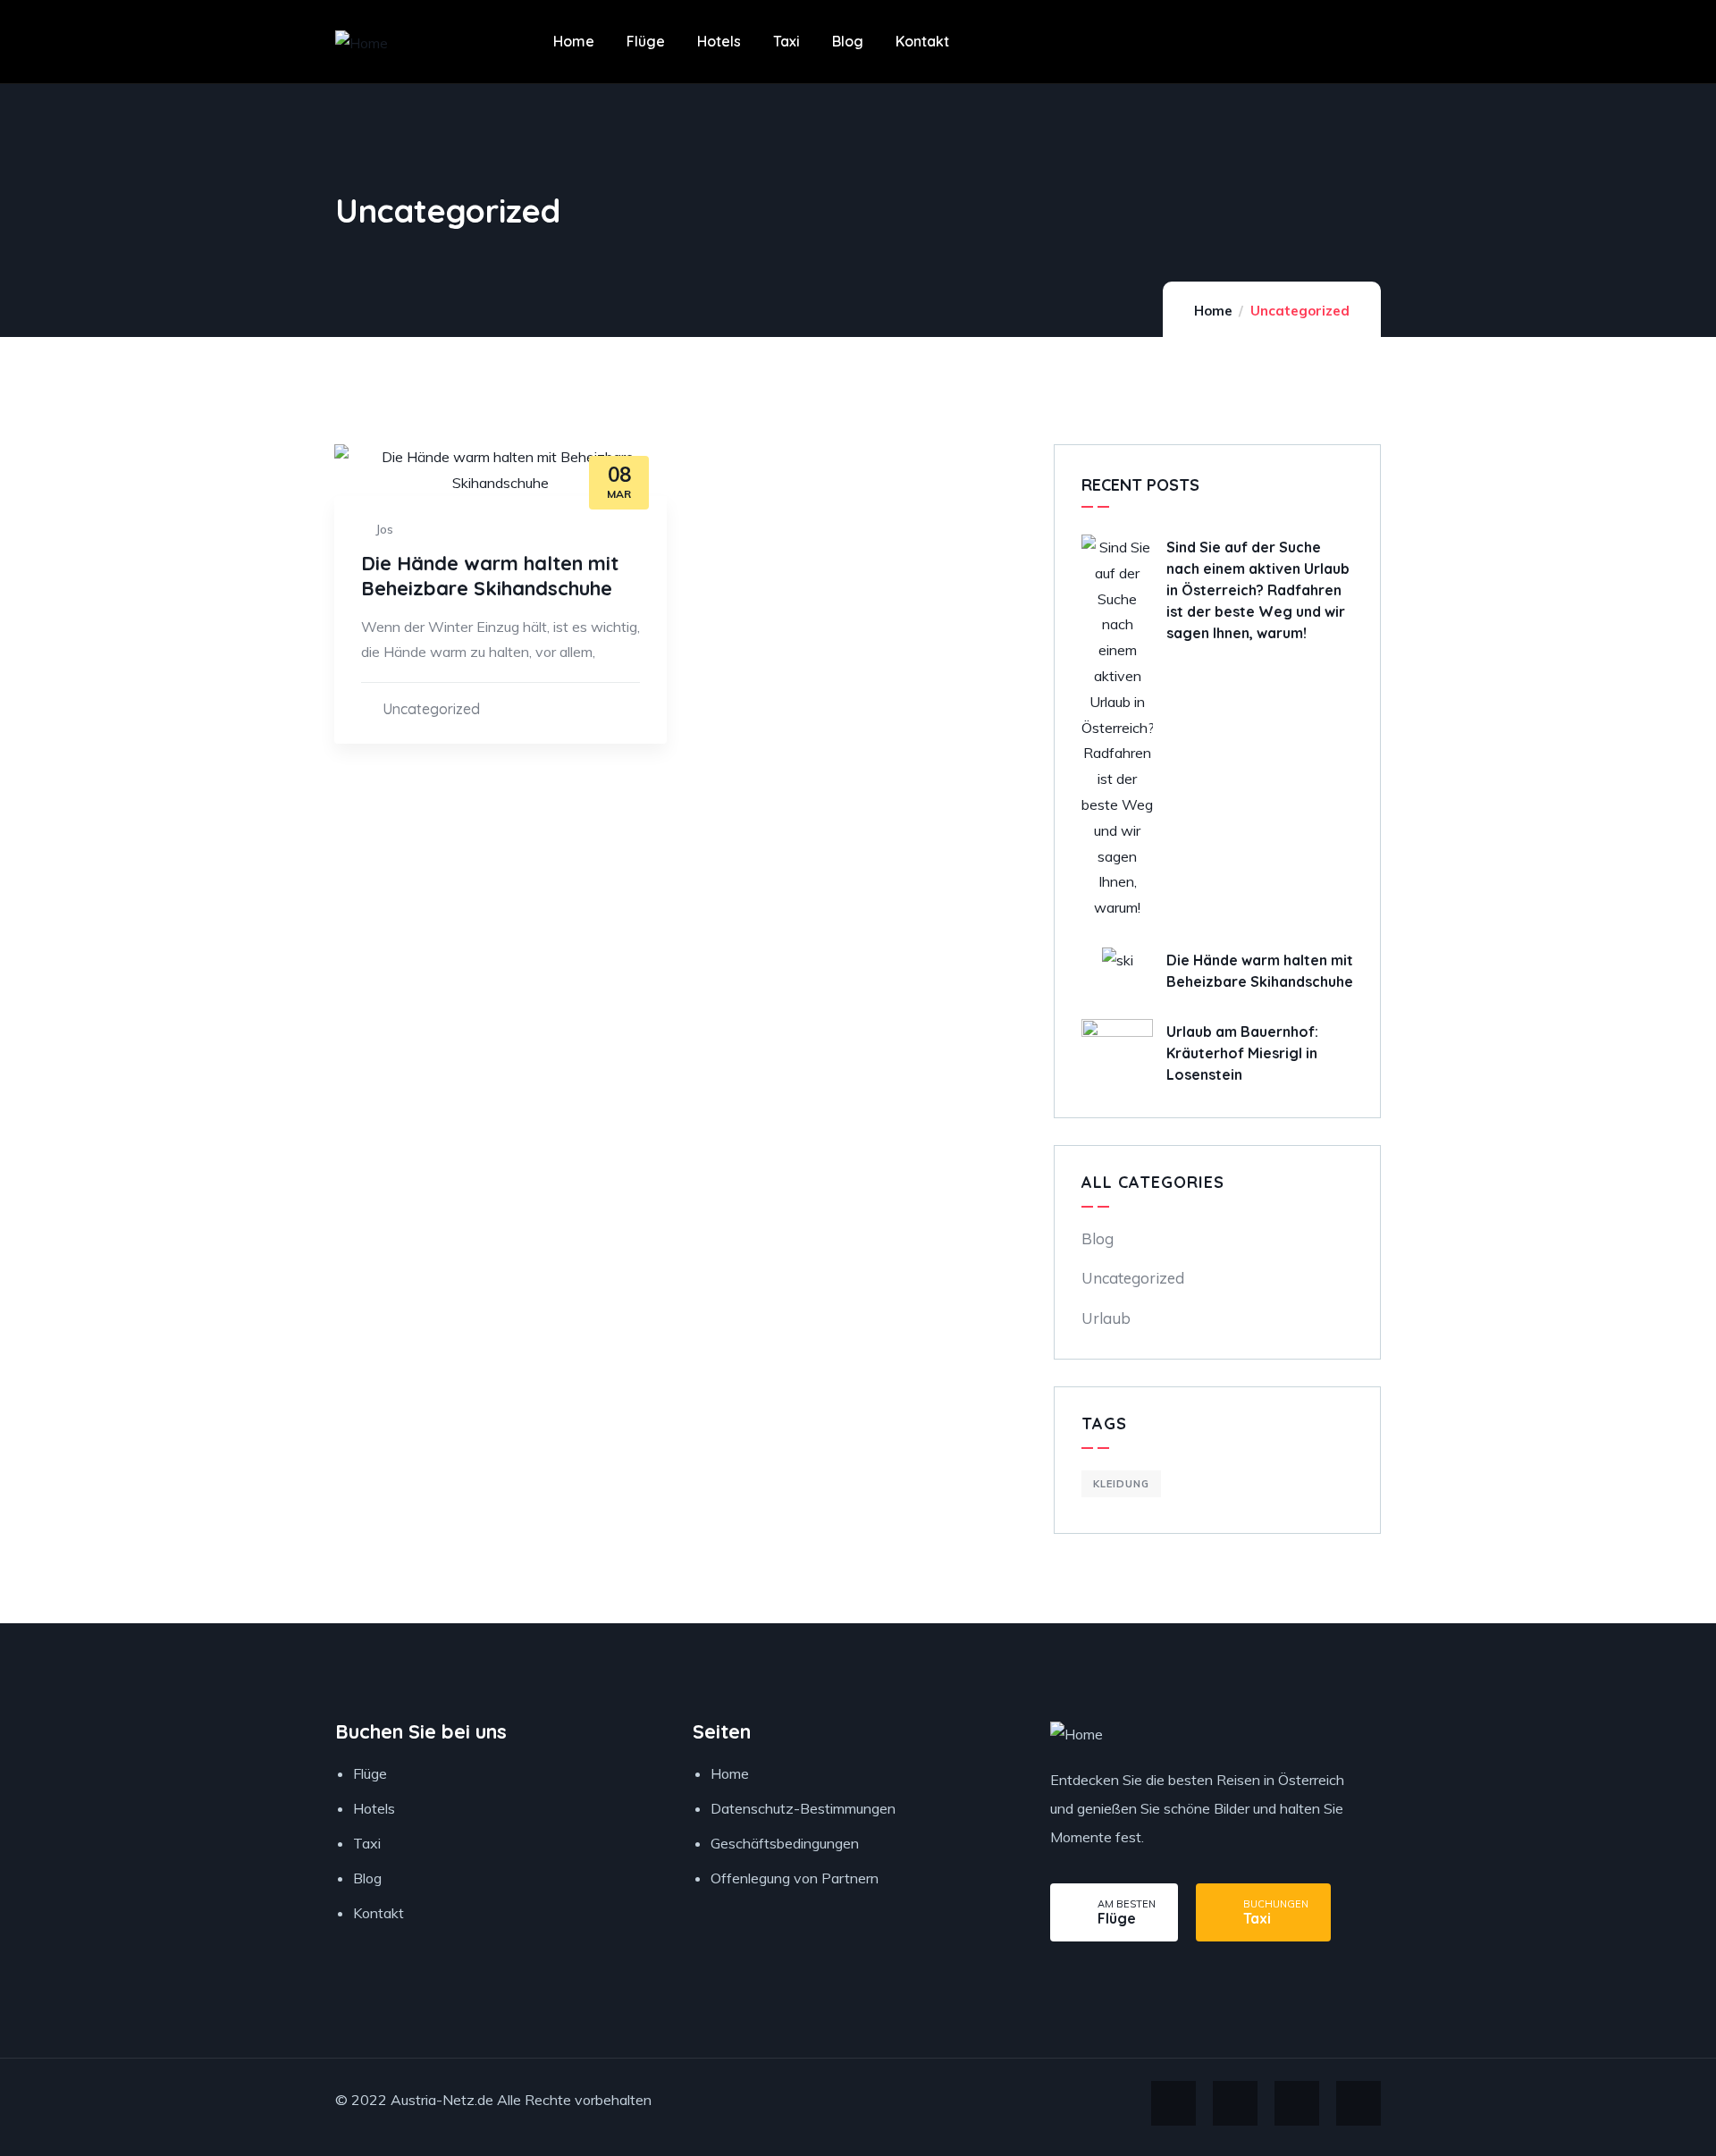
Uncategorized (431, 709)
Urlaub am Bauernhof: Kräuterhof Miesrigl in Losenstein (1242, 1053)
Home (1213, 311)
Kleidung (1121, 1484)
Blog (1098, 1238)
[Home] (362, 43)
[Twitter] (1173, 2103)
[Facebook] (1235, 2103)
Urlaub (1106, 1318)
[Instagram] (1297, 2103)
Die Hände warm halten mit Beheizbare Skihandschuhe (490, 576)
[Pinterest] (1358, 2103)
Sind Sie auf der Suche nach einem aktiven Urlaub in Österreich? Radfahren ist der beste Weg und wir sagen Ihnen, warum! (1258, 590)
